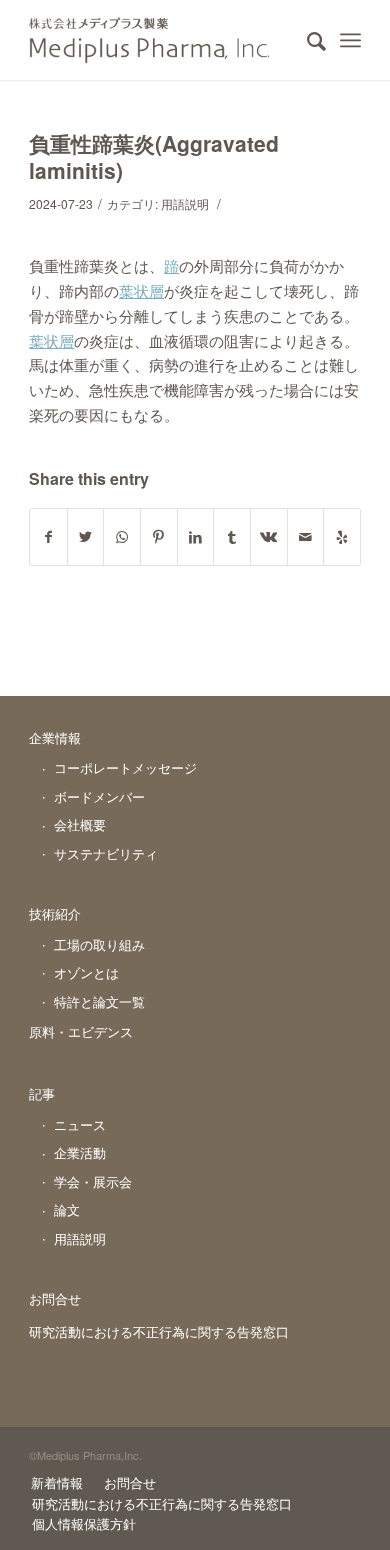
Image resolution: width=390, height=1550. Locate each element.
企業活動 (80, 1152)
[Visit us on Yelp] (342, 537)
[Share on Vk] (269, 537)
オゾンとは (86, 972)
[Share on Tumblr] (232, 537)
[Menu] (350, 40)
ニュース (80, 1124)
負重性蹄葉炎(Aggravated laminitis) (154, 156)
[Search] (306, 40)
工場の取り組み (99, 944)
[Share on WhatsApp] (122, 537)
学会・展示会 (93, 1181)
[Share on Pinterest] (159, 537)
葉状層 (141, 290)
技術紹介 (55, 913)
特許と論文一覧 (99, 1001)
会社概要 (80, 824)
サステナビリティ (106, 853)
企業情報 (55, 737)
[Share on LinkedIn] (196, 537)
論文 (67, 1209)
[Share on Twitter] (86, 537)
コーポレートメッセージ (125, 767)
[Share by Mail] (306, 537)
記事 (42, 1093)
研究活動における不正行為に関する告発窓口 (159, 1331)
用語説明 (185, 203)
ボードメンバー (99, 796)
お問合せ (55, 1298)
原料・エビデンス (81, 1031)
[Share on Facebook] (48, 537)
